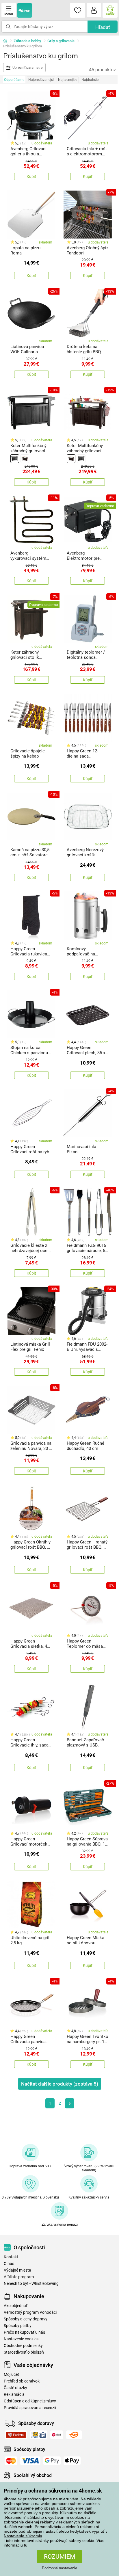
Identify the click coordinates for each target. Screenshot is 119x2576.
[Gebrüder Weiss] (74, 2435)
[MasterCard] (11, 2461)
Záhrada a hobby (27, 41)
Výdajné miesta (17, 2270)
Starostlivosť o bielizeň (24, 2352)
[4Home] (7, 41)
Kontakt (11, 2257)
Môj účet (11, 2375)
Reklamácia (14, 2394)
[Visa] (30, 2461)
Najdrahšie (90, 80)
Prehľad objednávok (22, 2381)
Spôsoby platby (18, 2326)
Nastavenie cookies (21, 2339)
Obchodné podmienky (23, 2346)
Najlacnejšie (68, 80)
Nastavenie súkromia (23, 2536)
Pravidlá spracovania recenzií (30, 2408)
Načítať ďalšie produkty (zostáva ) (60, 2084)
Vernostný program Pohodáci (30, 2312)
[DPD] (57, 2435)
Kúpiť (31, 176)
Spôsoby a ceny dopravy (26, 2319)
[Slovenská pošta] (39, 2435)
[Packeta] (16, 2435)
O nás (9, 2264)
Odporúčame (14, 80)
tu (26, 2545)
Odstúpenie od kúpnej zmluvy (30, 2401)
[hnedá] (25, 459)
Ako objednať (16, 2306)
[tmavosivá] (15, 459)
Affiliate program (19, 2277)
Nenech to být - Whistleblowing (31, 2284)
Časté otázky (15, 2388)
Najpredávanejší (41, 80)
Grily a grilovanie (61, 41)
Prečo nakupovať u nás (24, 2332)
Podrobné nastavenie (59, 2568)
